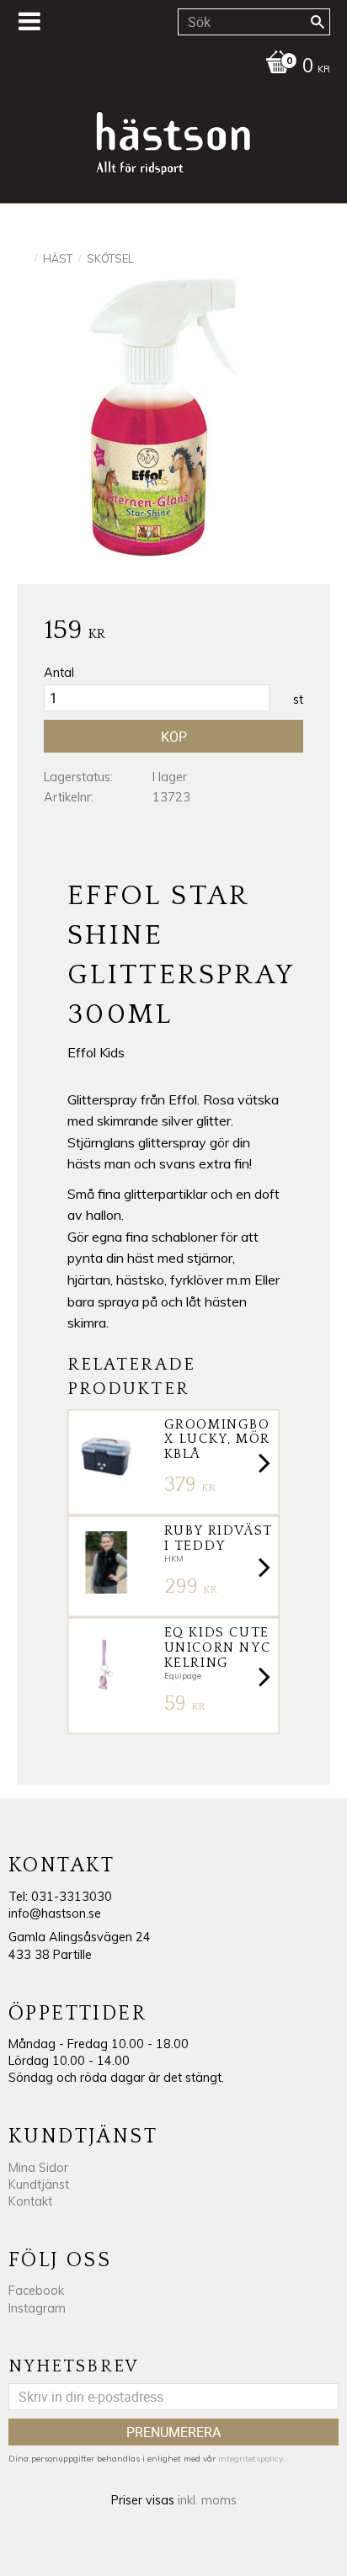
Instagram (37, 2308)
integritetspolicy (251, 2459)
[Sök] (318, 22)
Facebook (36, 2291)
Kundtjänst (39, 2185)
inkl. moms (207, 2500)
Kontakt (30, 2201)
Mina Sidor (38, 2168)
